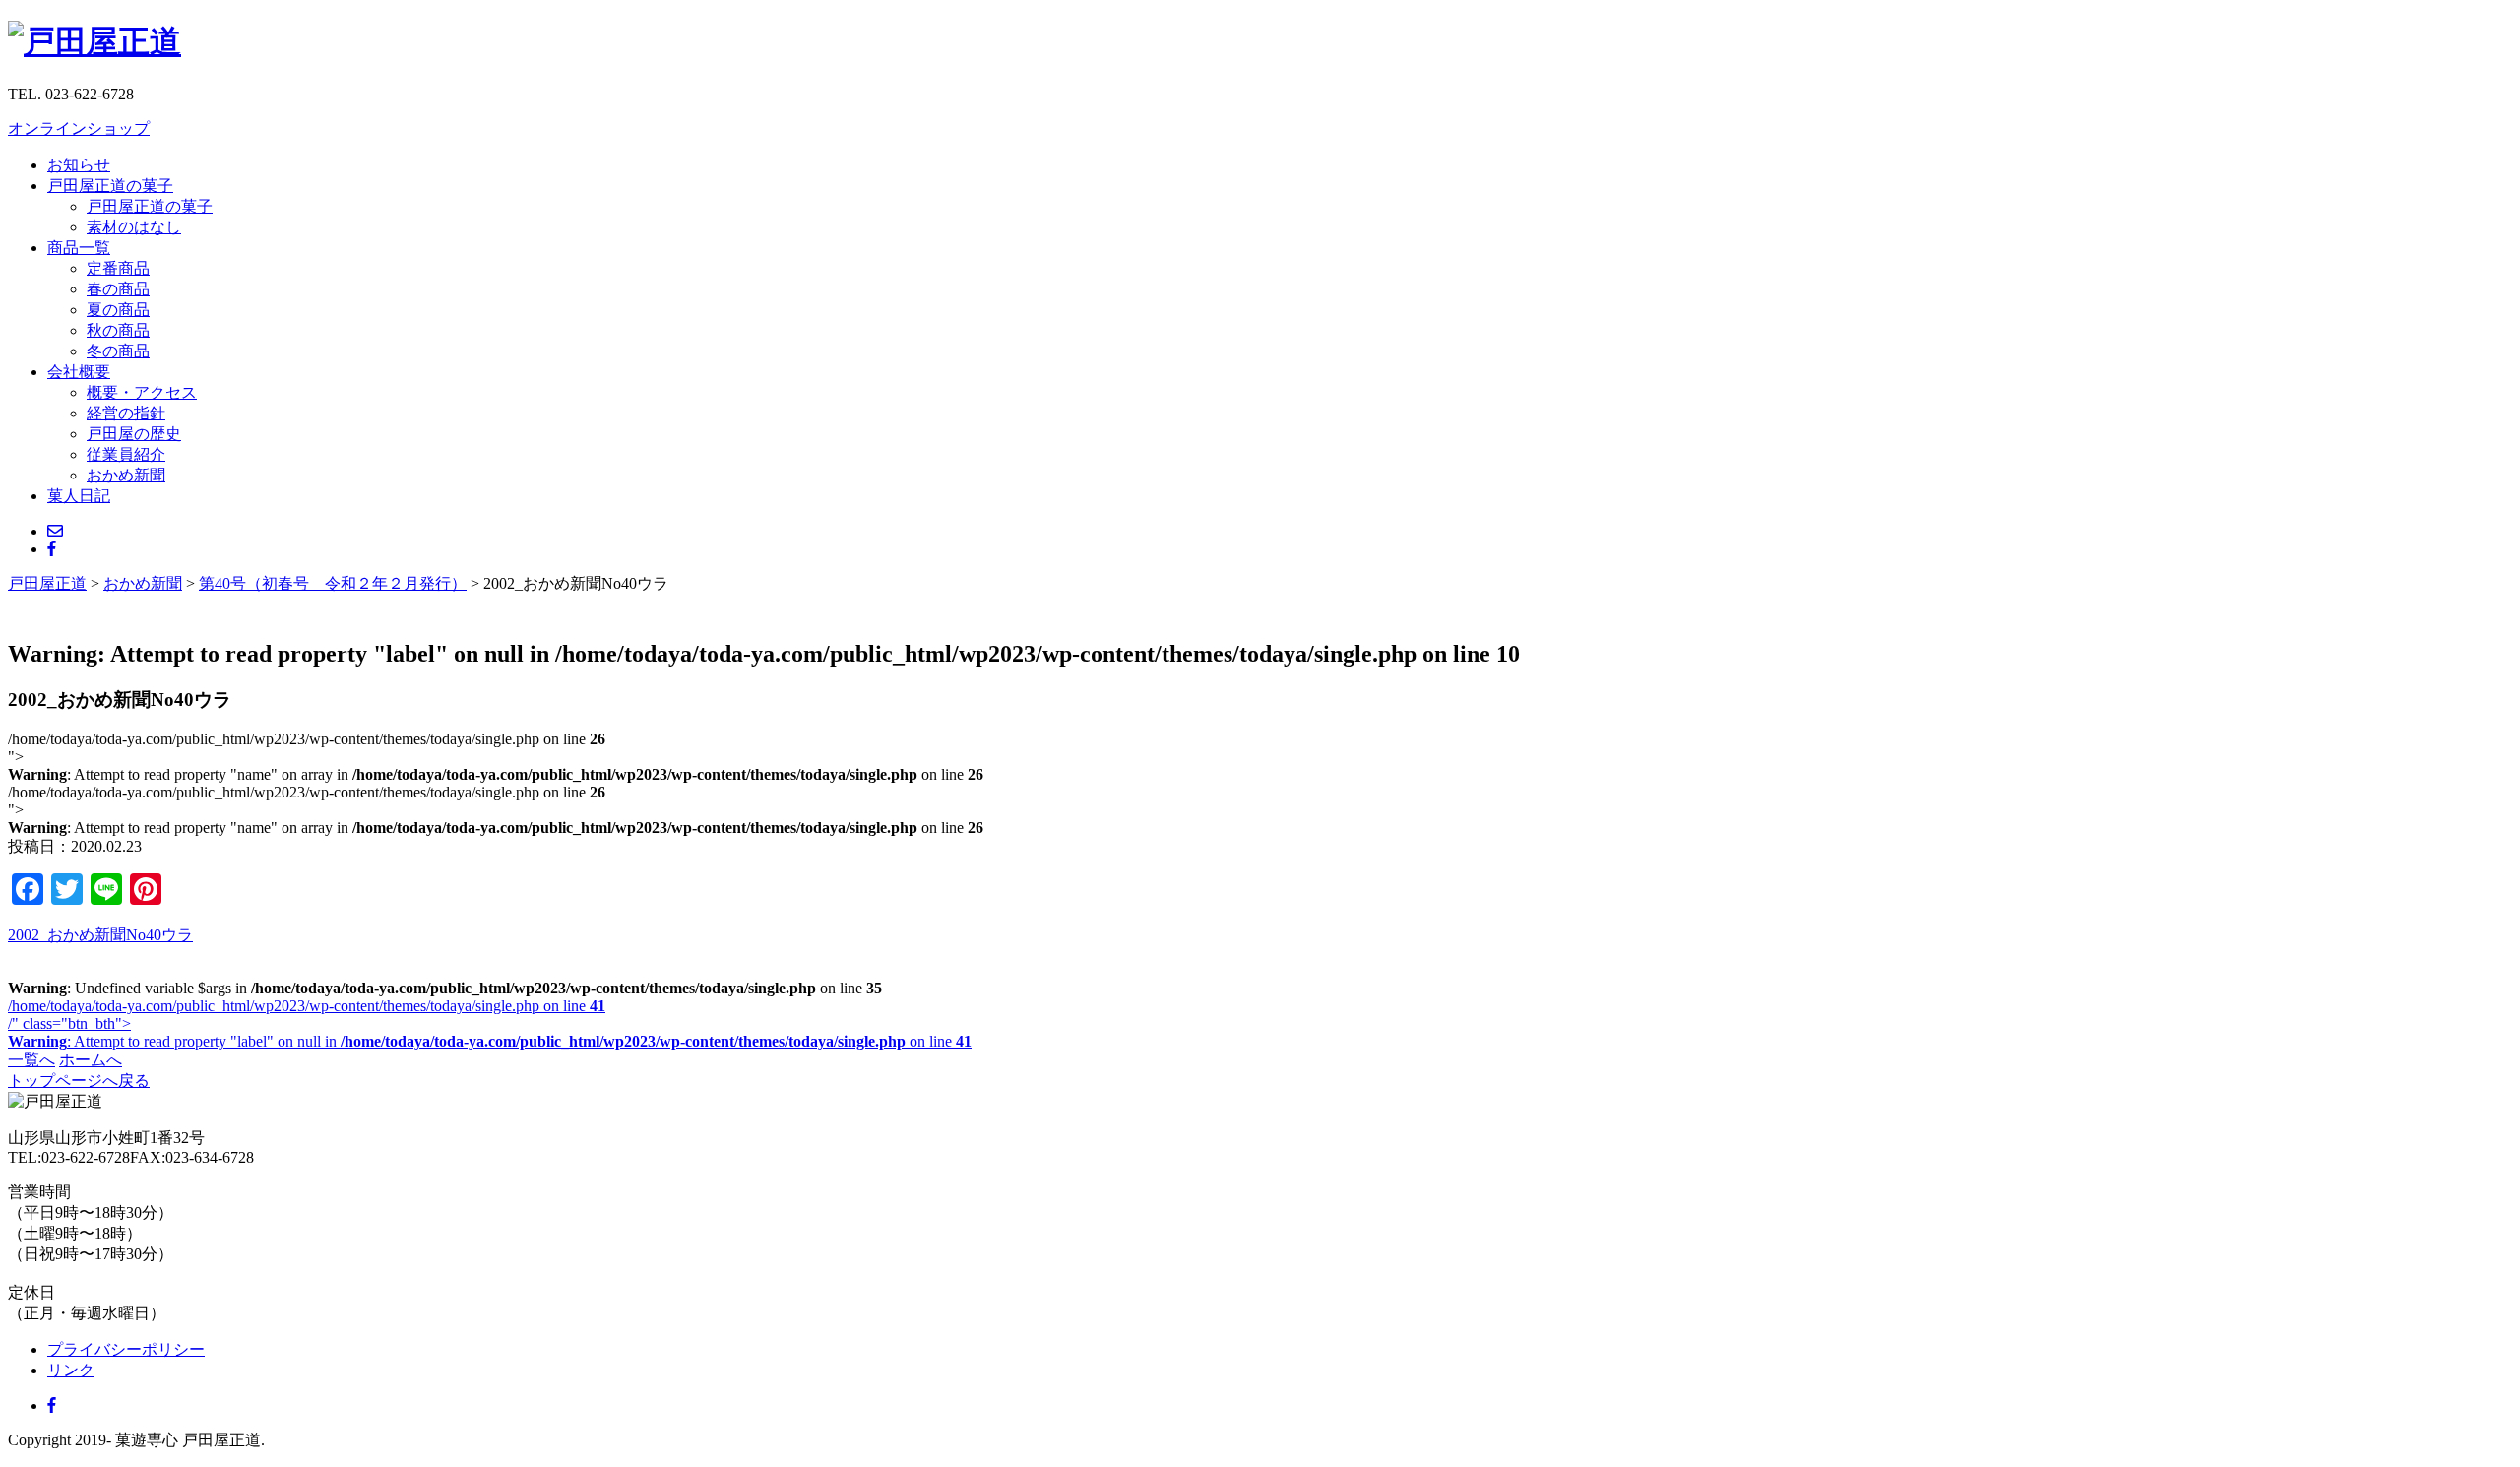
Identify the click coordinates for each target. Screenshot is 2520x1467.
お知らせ (79, 165)
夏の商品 (118, 310)
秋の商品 (118, 330)
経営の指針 (126, 413)
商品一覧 (79, 248)
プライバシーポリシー (126, 1349)
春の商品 (118, 289)
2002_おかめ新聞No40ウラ (100, 935)
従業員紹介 (126, 454)
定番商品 (118, 268)
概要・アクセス (142, 392)
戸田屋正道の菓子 (110, 186)
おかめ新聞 (126, 475)
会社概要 (79, 372)
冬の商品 (118, 351)
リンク (71, 1370)
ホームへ (91, 1060)
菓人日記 (79, 496)
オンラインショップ (79, 128)
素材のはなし (134, 227)
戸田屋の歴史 (134, 434)
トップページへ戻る (79, 1081)
